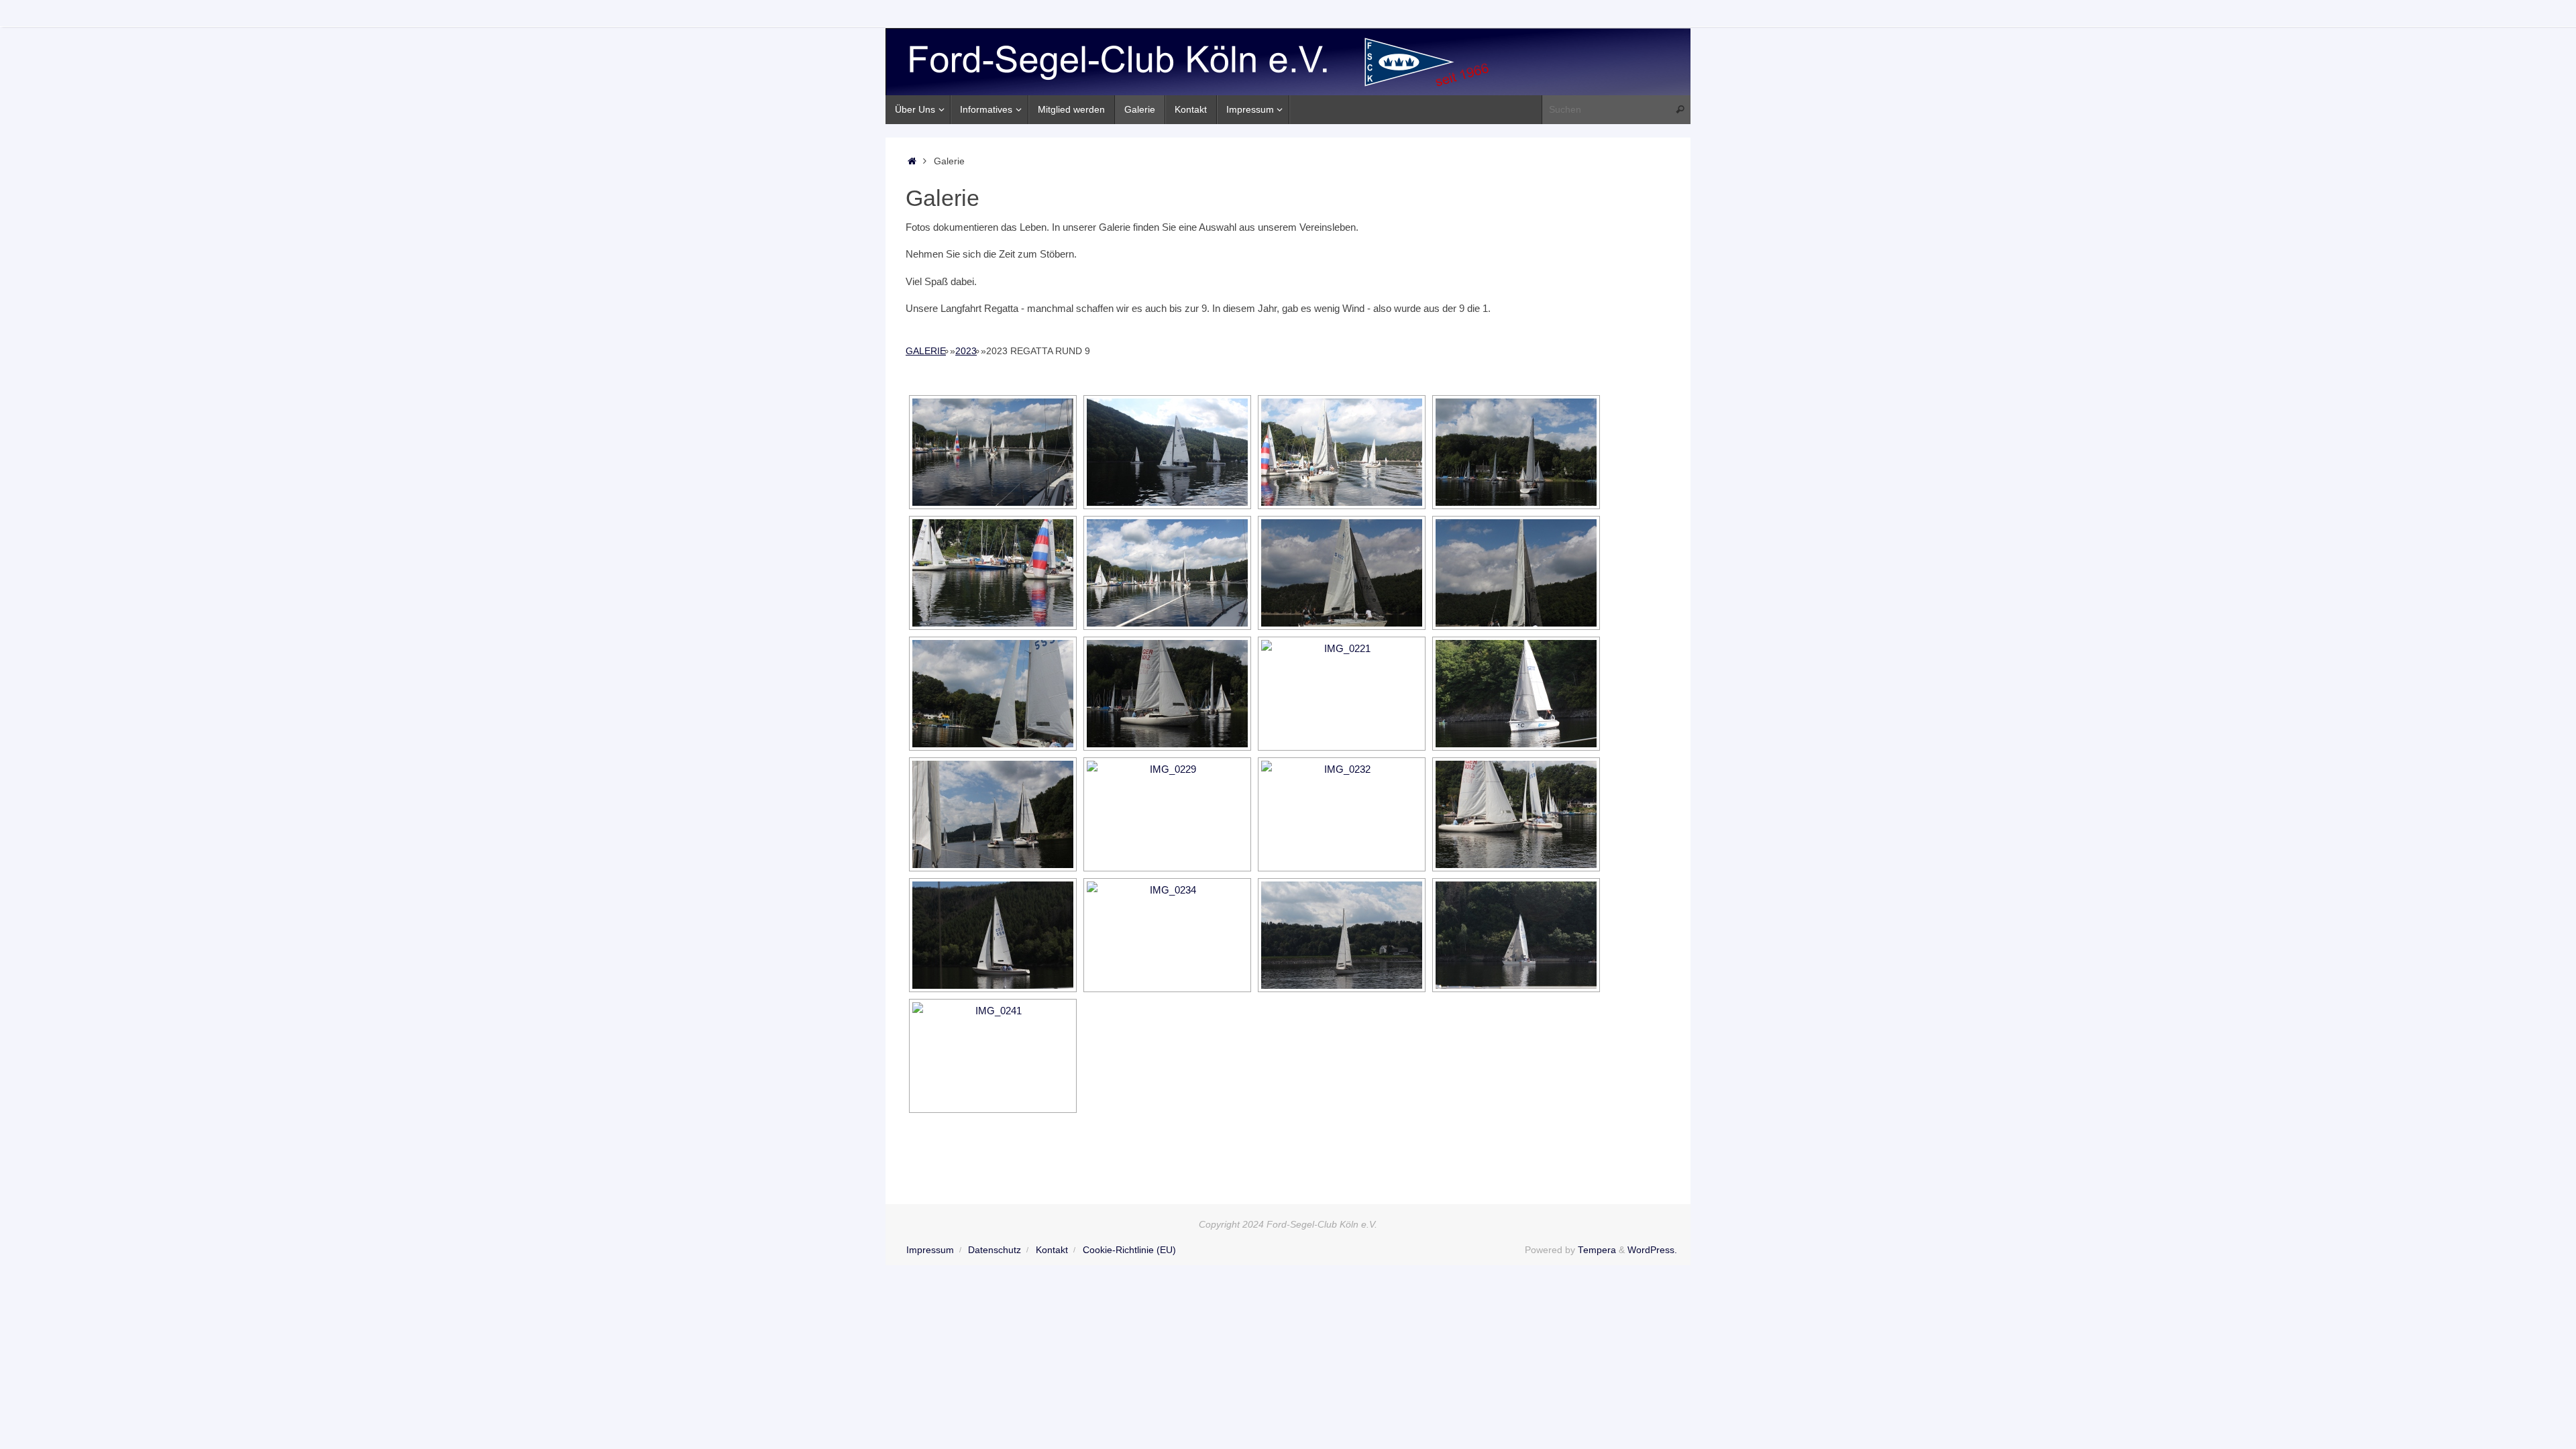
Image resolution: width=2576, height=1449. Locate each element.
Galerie (926, 351)
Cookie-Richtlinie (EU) (1129, 1250)
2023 (966, 351)
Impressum (930, 1250)
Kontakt (1052, 1250)
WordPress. (1652, 1250)
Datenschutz (995, 1250)
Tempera (1597, 1250)
